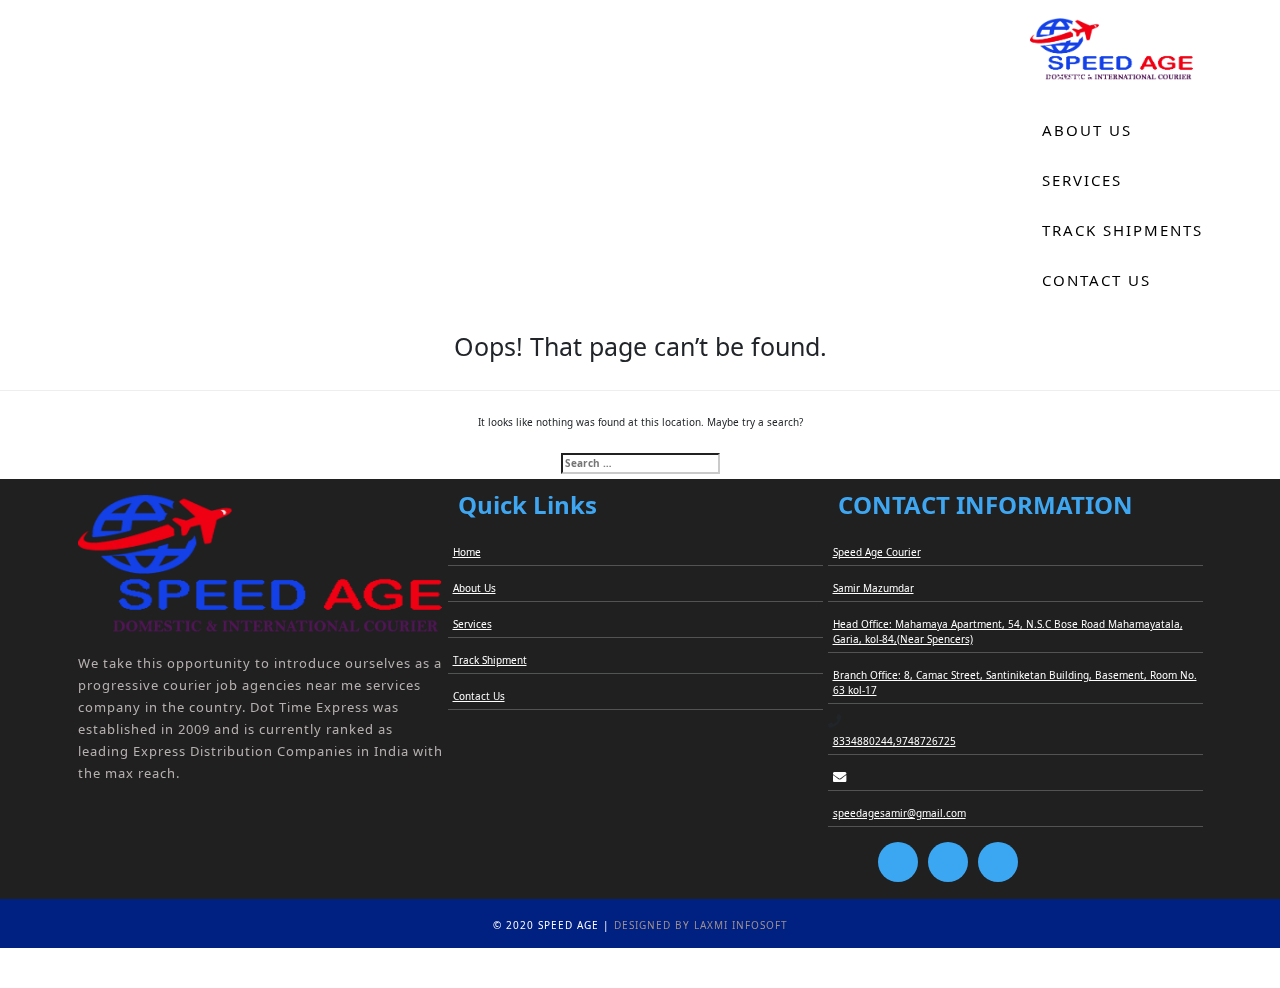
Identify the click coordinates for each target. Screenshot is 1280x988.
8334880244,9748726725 (894, 741)
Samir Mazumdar (873, 588)
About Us (1087, 130)
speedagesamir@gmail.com (899, 813)
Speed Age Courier (877, 552)
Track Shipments (1122, 230)
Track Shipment (490, 660)
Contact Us (1096, 280)
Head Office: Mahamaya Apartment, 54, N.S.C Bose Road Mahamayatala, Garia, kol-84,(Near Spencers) (1008, 631)
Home (1068, 80)
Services (1082, 180)
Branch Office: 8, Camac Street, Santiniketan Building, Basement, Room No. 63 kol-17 (1015, 682)
